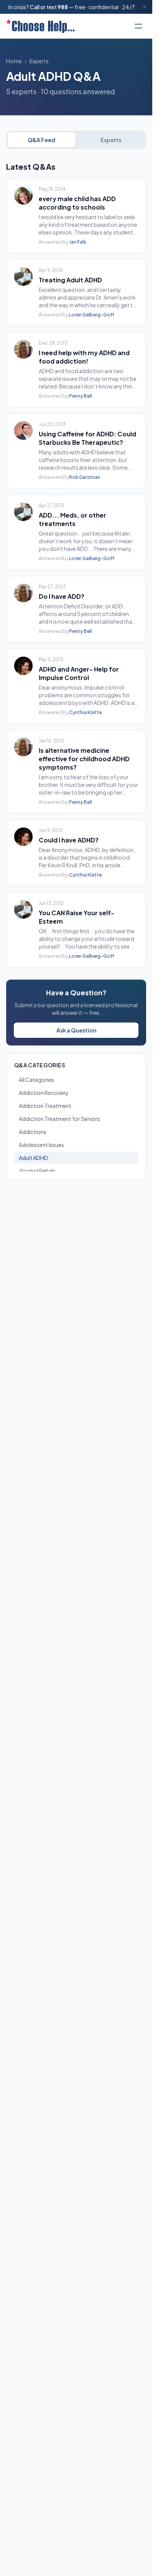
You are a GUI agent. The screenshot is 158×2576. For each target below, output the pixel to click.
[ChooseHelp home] (40, 26)
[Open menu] (138, 26)
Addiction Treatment (45, 1106)
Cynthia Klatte (85, 712)
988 (63, 7)
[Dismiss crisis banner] (145, 7)
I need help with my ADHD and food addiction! (84, 357)
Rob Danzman (85, 477)
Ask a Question (76, 1030)
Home (14, 61)
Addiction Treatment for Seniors (59, 1119)
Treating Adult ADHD (70, 280)
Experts (39, 61)
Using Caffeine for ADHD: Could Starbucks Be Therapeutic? (87, 438)
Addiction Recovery (44, 1093)
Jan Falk (78, 242)
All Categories (36, 1080)
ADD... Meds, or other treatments (72, 519)
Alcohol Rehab (37, 1171)
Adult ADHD (33, 1158)
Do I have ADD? (62, 596)
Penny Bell (81, 396)
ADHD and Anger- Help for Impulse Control (79, 673)
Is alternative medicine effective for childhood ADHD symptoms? (84, 759)
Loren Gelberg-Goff (92, 315)
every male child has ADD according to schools (77, 203)
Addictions (33, 1132)
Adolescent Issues (41, 1145)
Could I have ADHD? (69, 840)
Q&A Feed (41, 140)
